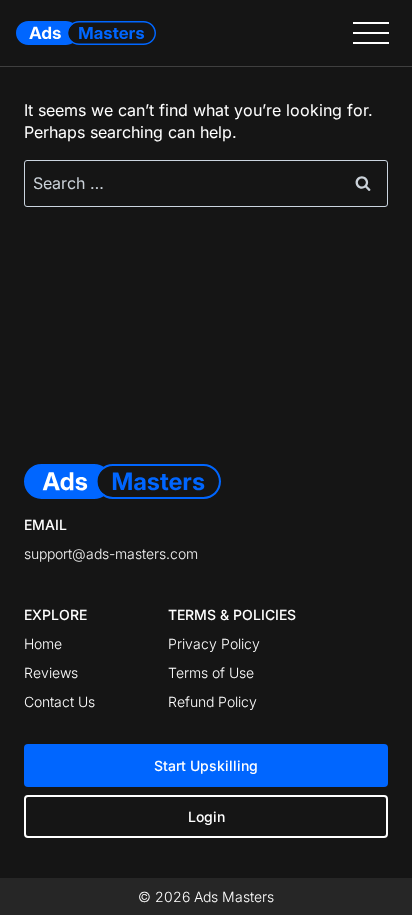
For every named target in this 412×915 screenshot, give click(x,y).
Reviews (51, 672)
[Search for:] (206, 183)
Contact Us (59, 701)
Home (43, 643)
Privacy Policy (214, 643)
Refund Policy (212, 701)
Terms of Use (211, 672)
